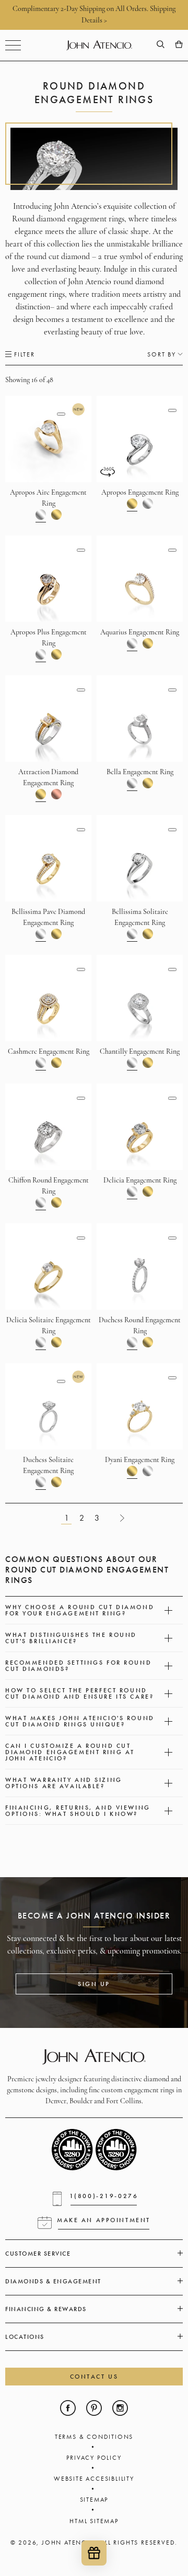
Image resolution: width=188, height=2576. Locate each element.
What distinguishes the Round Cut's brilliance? (71, 1638)
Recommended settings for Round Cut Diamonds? (78, 1666)
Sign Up (94, 1984)
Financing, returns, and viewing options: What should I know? (78, 1811)
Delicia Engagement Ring (140, 1181)
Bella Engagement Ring (140, 772)
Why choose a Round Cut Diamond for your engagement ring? (80, 1610)
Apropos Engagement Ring (140, 493)
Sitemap (94, 2500)
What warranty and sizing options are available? (64, 1783)
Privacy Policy (94, 2458)
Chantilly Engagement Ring (140, 1052)
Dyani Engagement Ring (140, 1460)
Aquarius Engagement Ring (140, 633)
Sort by (162, 354)
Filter (25, 354)
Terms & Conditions (94, 2437)
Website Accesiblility (94, 2479)
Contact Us (94, 2377)
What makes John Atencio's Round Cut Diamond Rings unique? (80, 1721)
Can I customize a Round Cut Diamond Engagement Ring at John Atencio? (70, 1752)
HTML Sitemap (94, 2521)
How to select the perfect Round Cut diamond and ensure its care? (79, 1693)
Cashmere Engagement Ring (49, 1052)
